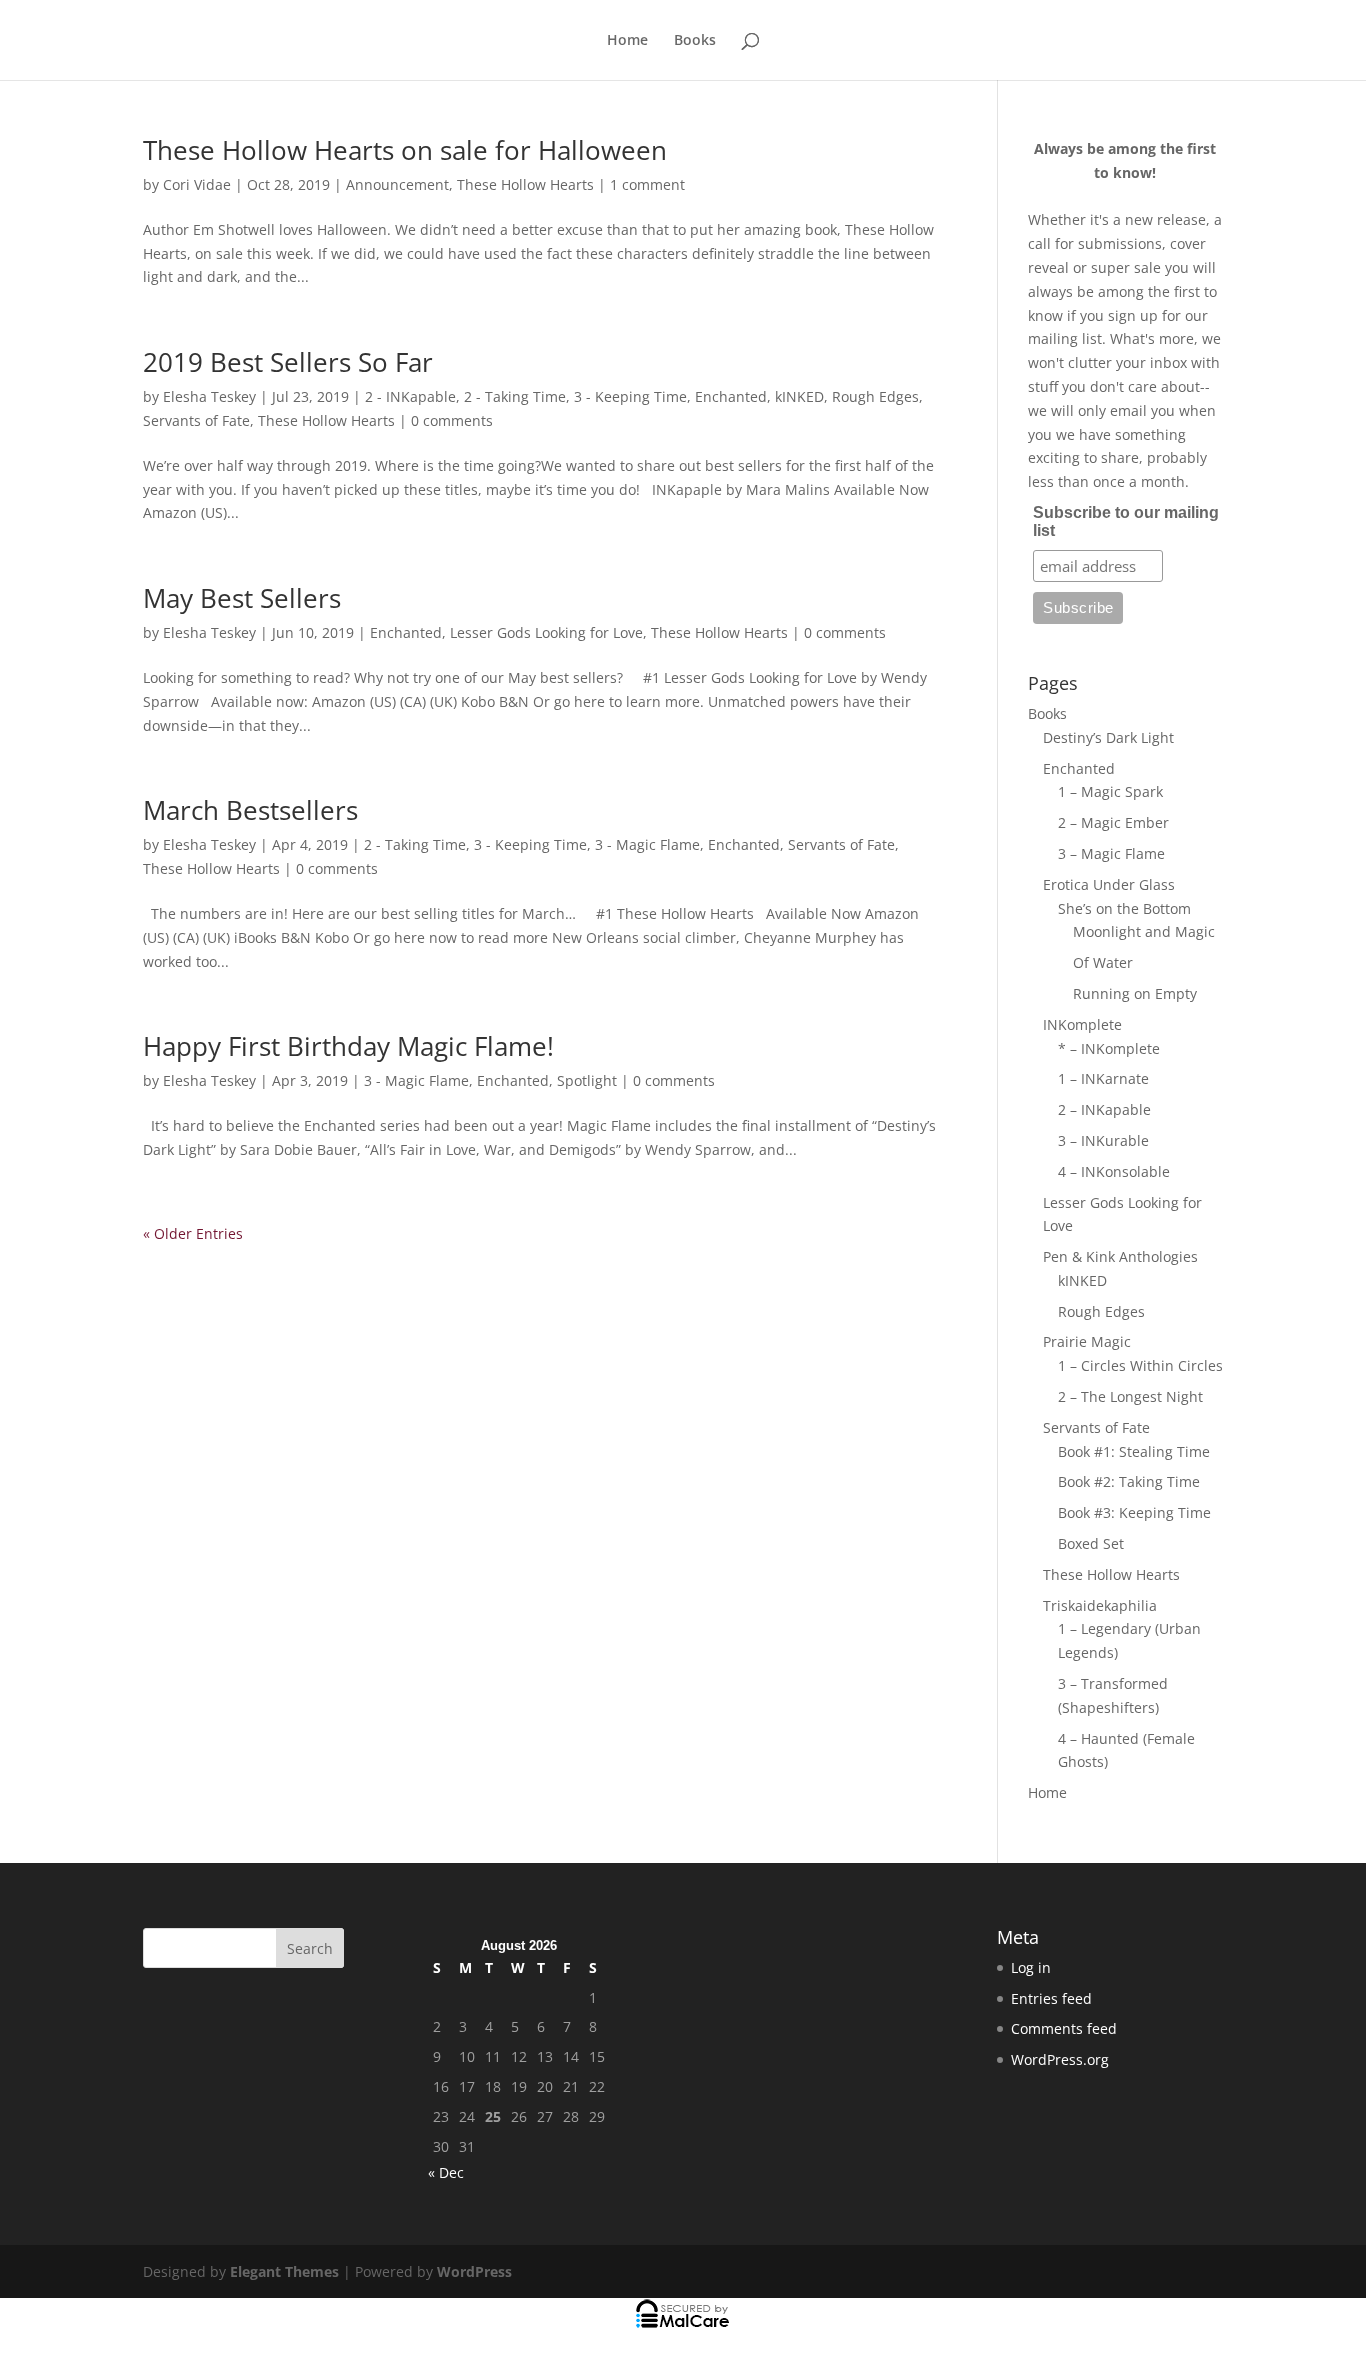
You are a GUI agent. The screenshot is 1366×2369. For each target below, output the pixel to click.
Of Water (1103, 962)
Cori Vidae (197, 184)
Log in (1031, 1967)
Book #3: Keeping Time (1134, 1512)
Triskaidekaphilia (1100, 1605)
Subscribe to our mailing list (1126, 521)
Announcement (397, 184)
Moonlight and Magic (1144, 931)
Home (627, 41)
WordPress (474, 2271)
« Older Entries (193, 1233)
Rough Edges (875, 396)
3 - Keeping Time (630, 396)
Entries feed (1051, 1998)
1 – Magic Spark (1110, 791)
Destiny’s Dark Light (1108, 737)
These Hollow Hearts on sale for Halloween (405, 150)
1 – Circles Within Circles (1140, 1365)
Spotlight (587, 1080)
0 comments (452, 420)
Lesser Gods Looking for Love (546, 632)
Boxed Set (1091, 1543)
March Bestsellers (250, 810)
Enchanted (731, 396)
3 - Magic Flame (647, 844)
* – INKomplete (1109, 1048)
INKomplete (1082, 1024)
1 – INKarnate (1103, 1078)
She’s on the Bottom (1124, 908)
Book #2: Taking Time (1129, 1481)
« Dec (446, 2172)
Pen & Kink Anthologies (1120, 1256)
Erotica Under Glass (1109, 884)
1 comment (647, 184)
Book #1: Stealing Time (1134, 1451)
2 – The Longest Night (1130, 1396)
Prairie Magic (1087, 1341)
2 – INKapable (1104, 1109)
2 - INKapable (410, 396)
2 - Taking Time (515, 396)
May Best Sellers (242, 598)
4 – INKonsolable (1114, 1171)
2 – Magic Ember (1113, 822)
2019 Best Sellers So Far (288, 362)
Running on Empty (1135, 993)
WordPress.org (1060, 2059)
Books (695, 41)
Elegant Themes (284, 2271)
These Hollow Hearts (525, 184)
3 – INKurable (1103, 1140)
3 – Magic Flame (1111, 853)
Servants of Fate (196, 420)
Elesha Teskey (209, 396)
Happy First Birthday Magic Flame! (348, 1046)
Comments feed (1064, 2028)
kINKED (799, 396)
